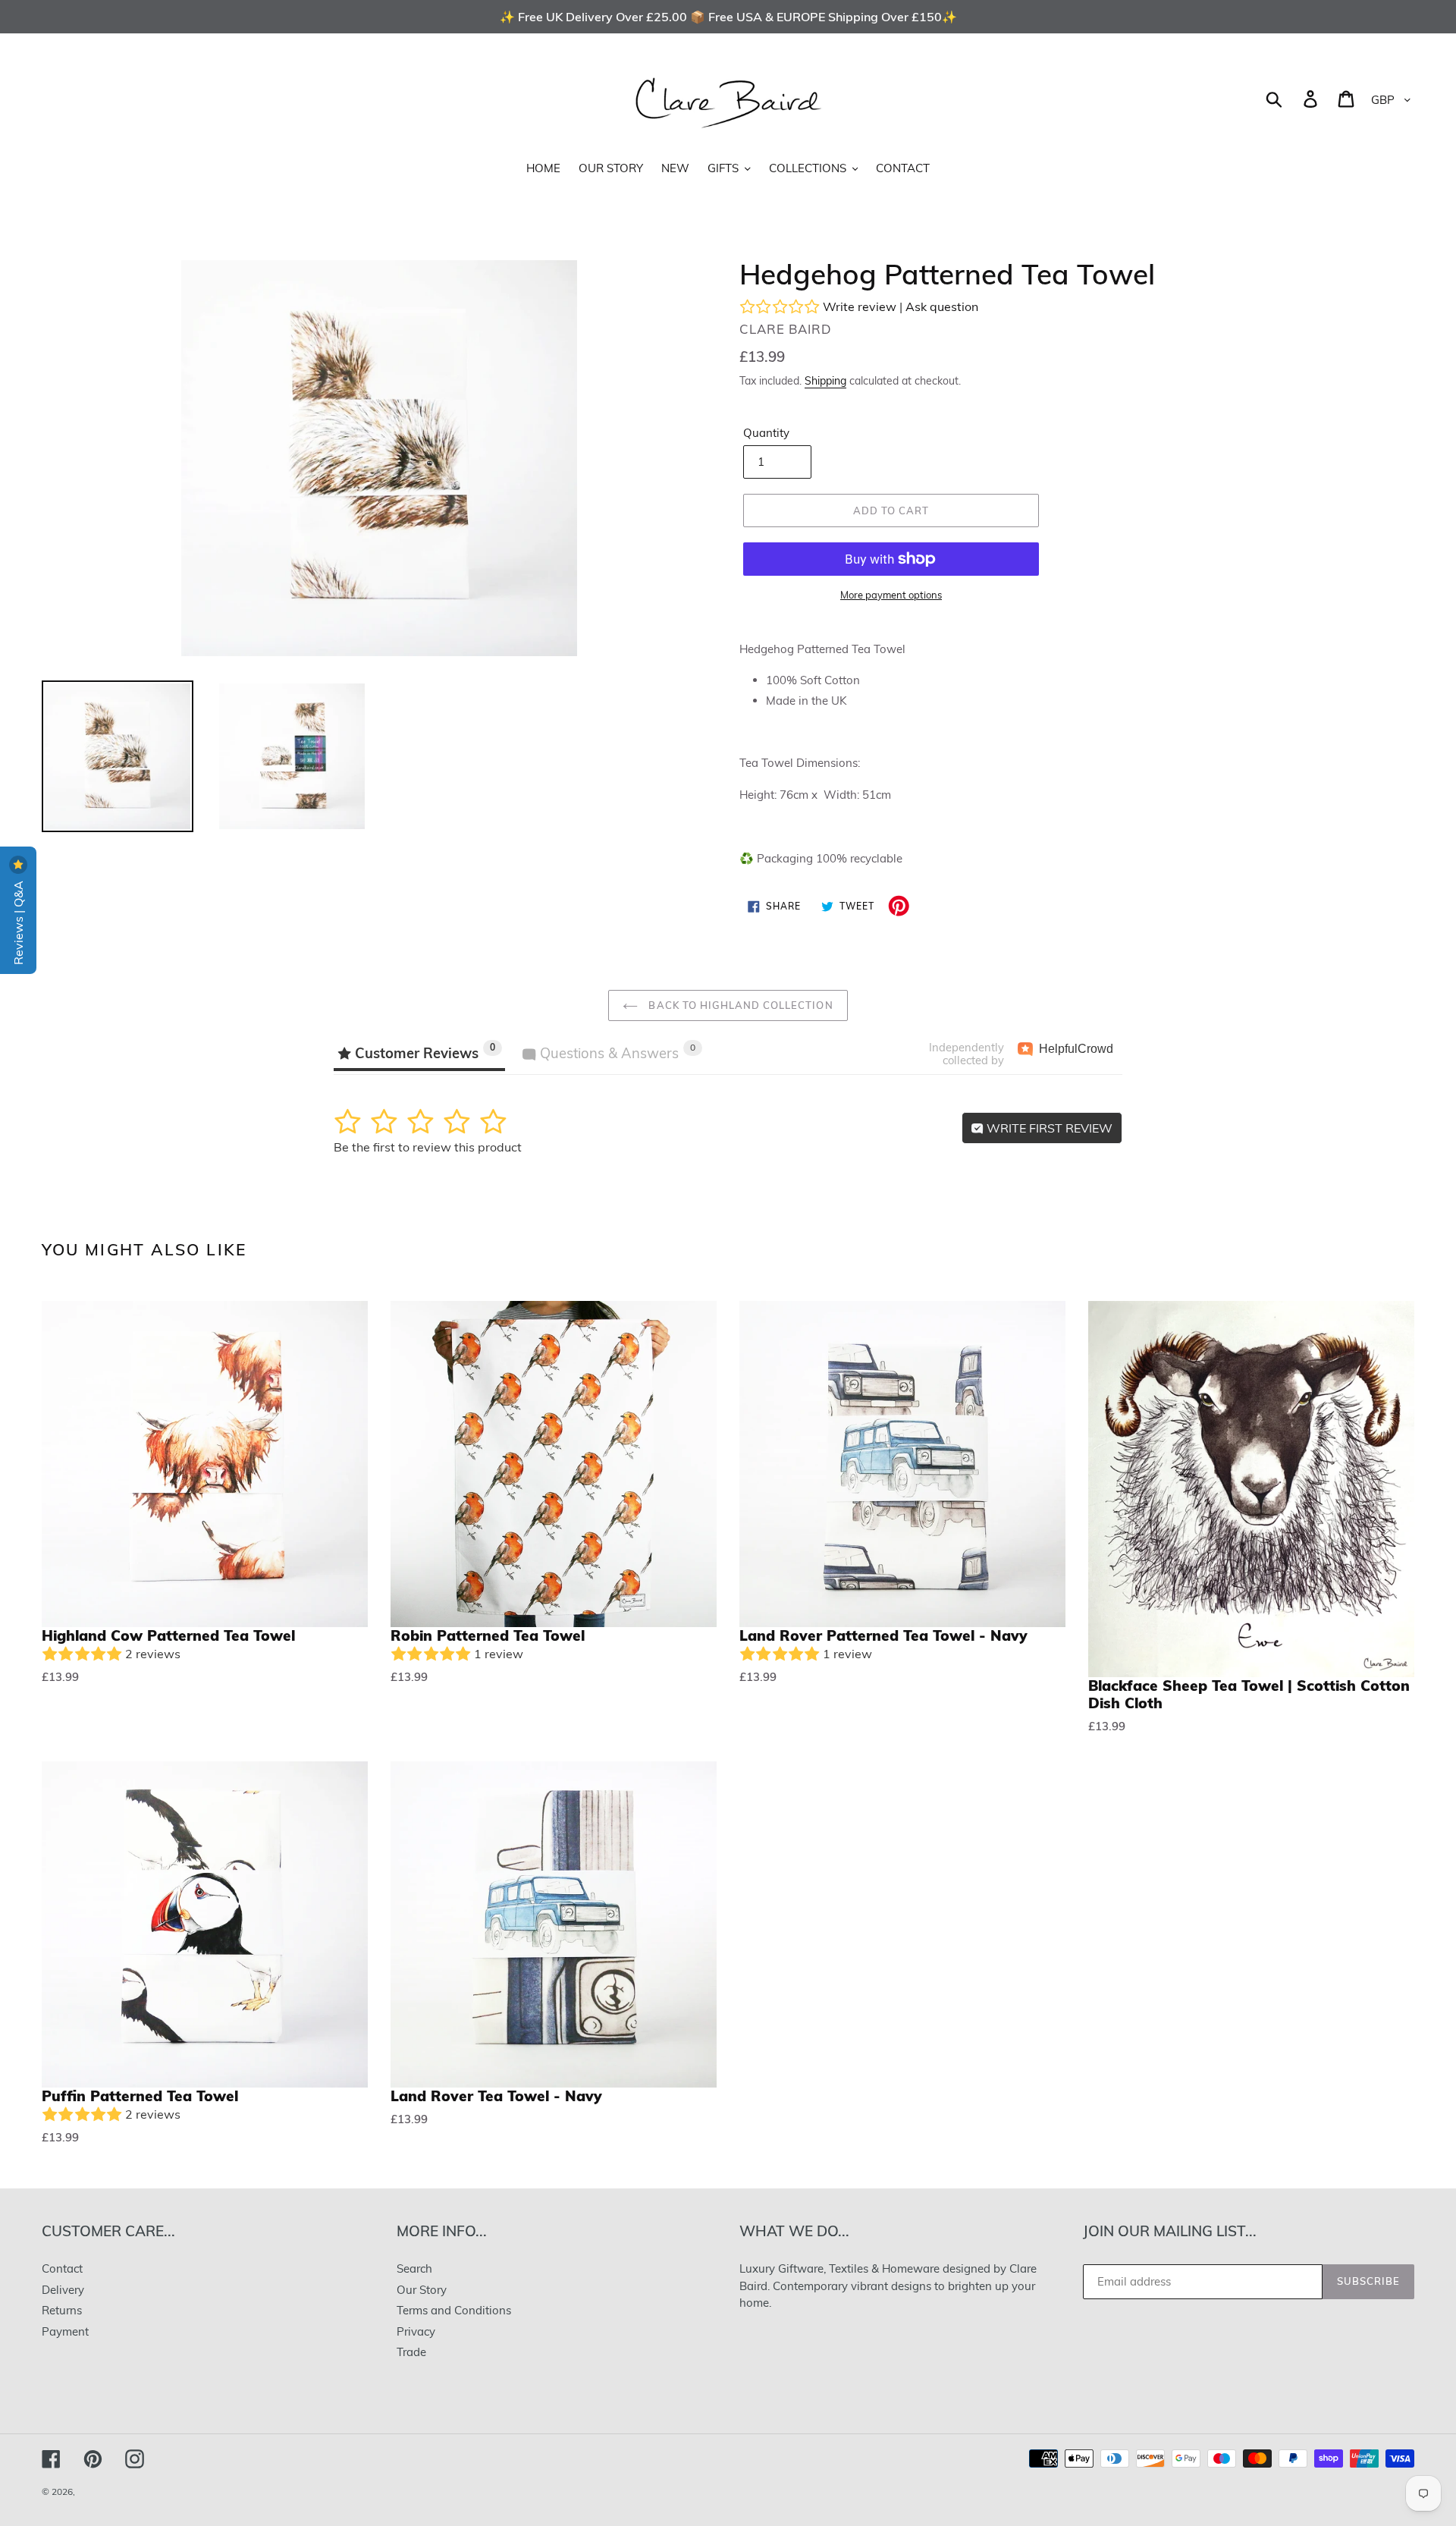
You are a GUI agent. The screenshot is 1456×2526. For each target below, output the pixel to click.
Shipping (825, 380)
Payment (65, 2331)
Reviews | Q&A (18, 921)
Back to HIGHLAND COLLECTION (739, 1005)
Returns (62, 2310)
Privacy (416, 2331)
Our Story (422, 2290)
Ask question (942, 306)
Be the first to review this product (428, 1147)
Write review (860, 306)
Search (414, 2268)
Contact (62, 2268)
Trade (411, 2352)
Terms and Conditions (454, 2310)
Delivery (63, 2290)
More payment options (891, 595)
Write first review (1048, 1128)
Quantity (766, 433)
